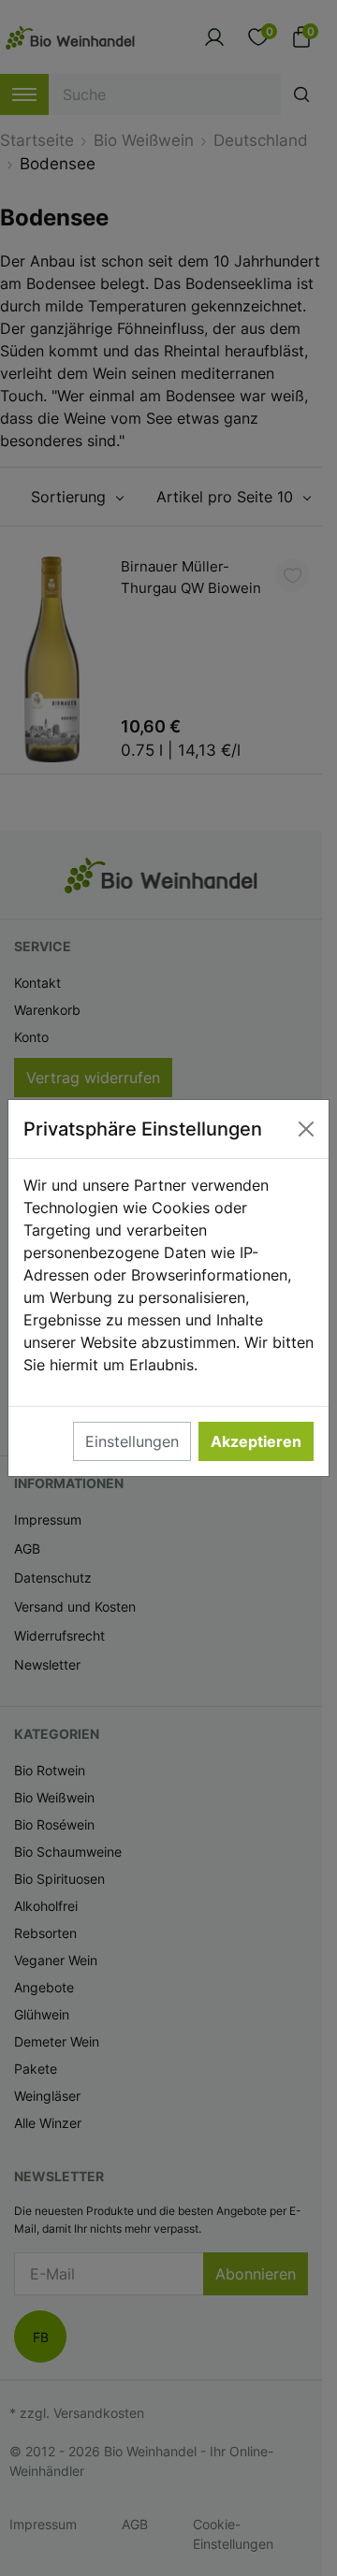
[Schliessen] (306, 1129)
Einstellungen (132, 1441)
